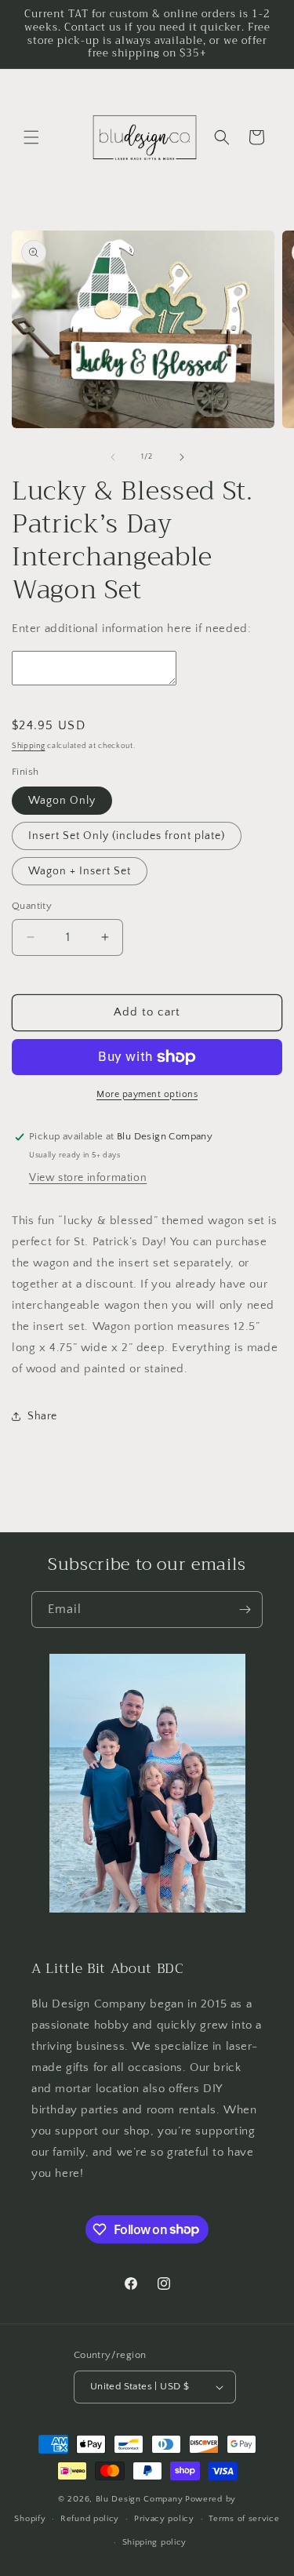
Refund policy (90, 2519)
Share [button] (42, 1416)
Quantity (32, 906)
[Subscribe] (245, 1610)
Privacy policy (164, 2519)
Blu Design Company (140, 2499)
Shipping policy (155, 2542)
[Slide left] (113, 457)
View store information (88, 1178)
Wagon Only (62, 801)
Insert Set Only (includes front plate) (127, 836)
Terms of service (244, 2519)
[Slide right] (182, 457)
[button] (31, 137)
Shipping (29, 746)
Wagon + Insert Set (80, 871)
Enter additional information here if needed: (131, 629)
